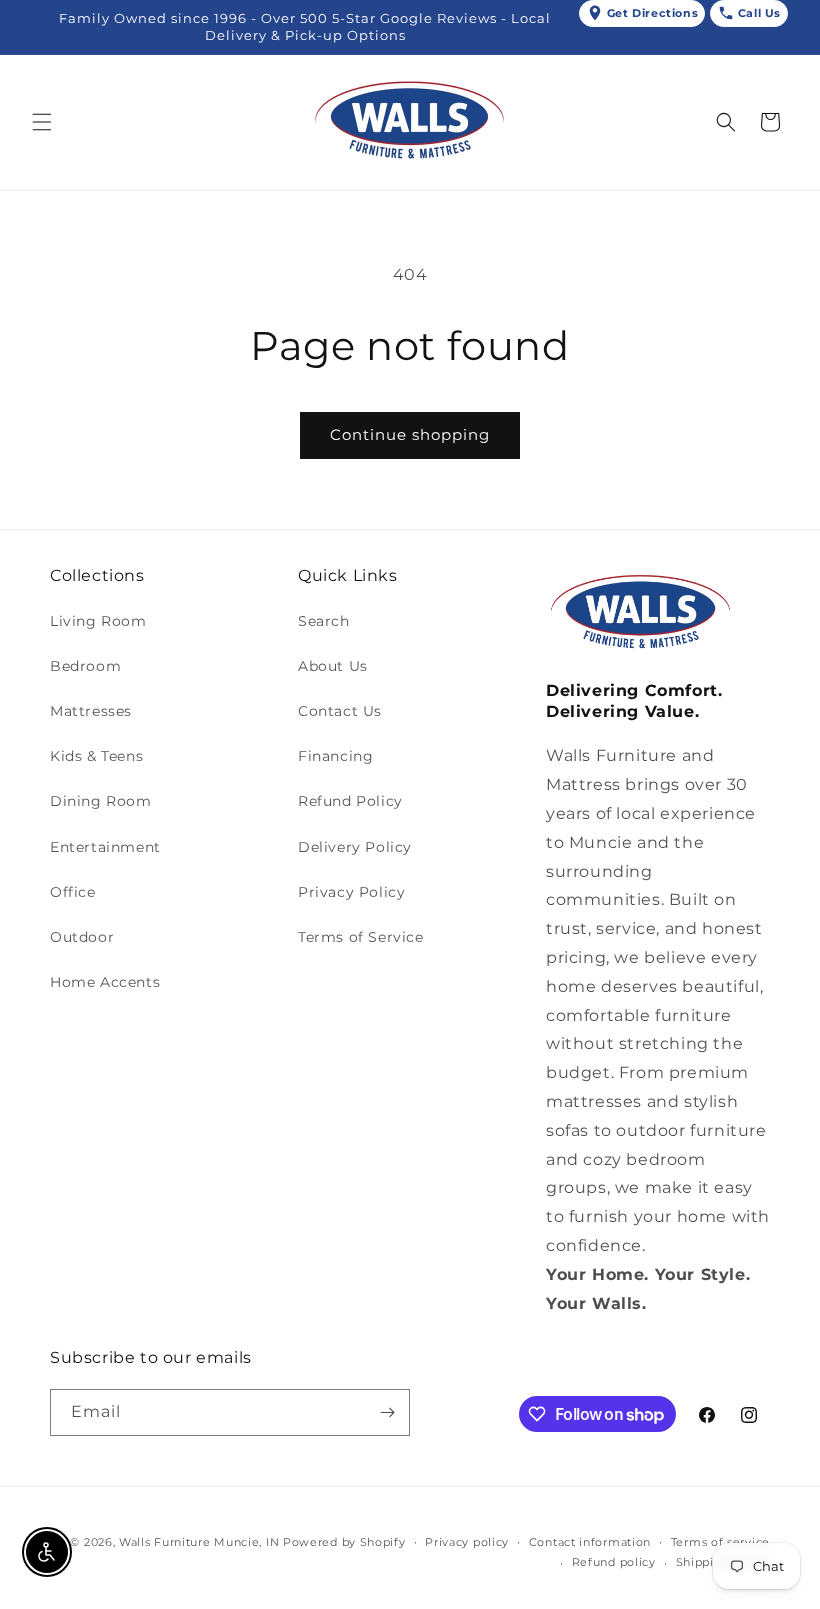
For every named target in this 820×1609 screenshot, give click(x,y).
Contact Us (340, 711)
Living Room (98, 621)
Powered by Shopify (344, 1542)
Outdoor (82, 937)
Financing (335, 756)
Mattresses (91, 711)
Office (73, 892)
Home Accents (105, 982)
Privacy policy (467, 1542)
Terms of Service (361, 937)
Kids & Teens (96, 756)
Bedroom (85, 666)
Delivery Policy (355, 847)
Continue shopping (410, 434)
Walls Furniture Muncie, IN (199, 1542)
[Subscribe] (387, 1412)
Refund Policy (350, 801)
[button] (42, 122)
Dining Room (101, 801)
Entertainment (105, 847)
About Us (333, 666)
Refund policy (614, 1562)
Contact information (590, 1542)
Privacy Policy (351, 892)
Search (324, 621)
